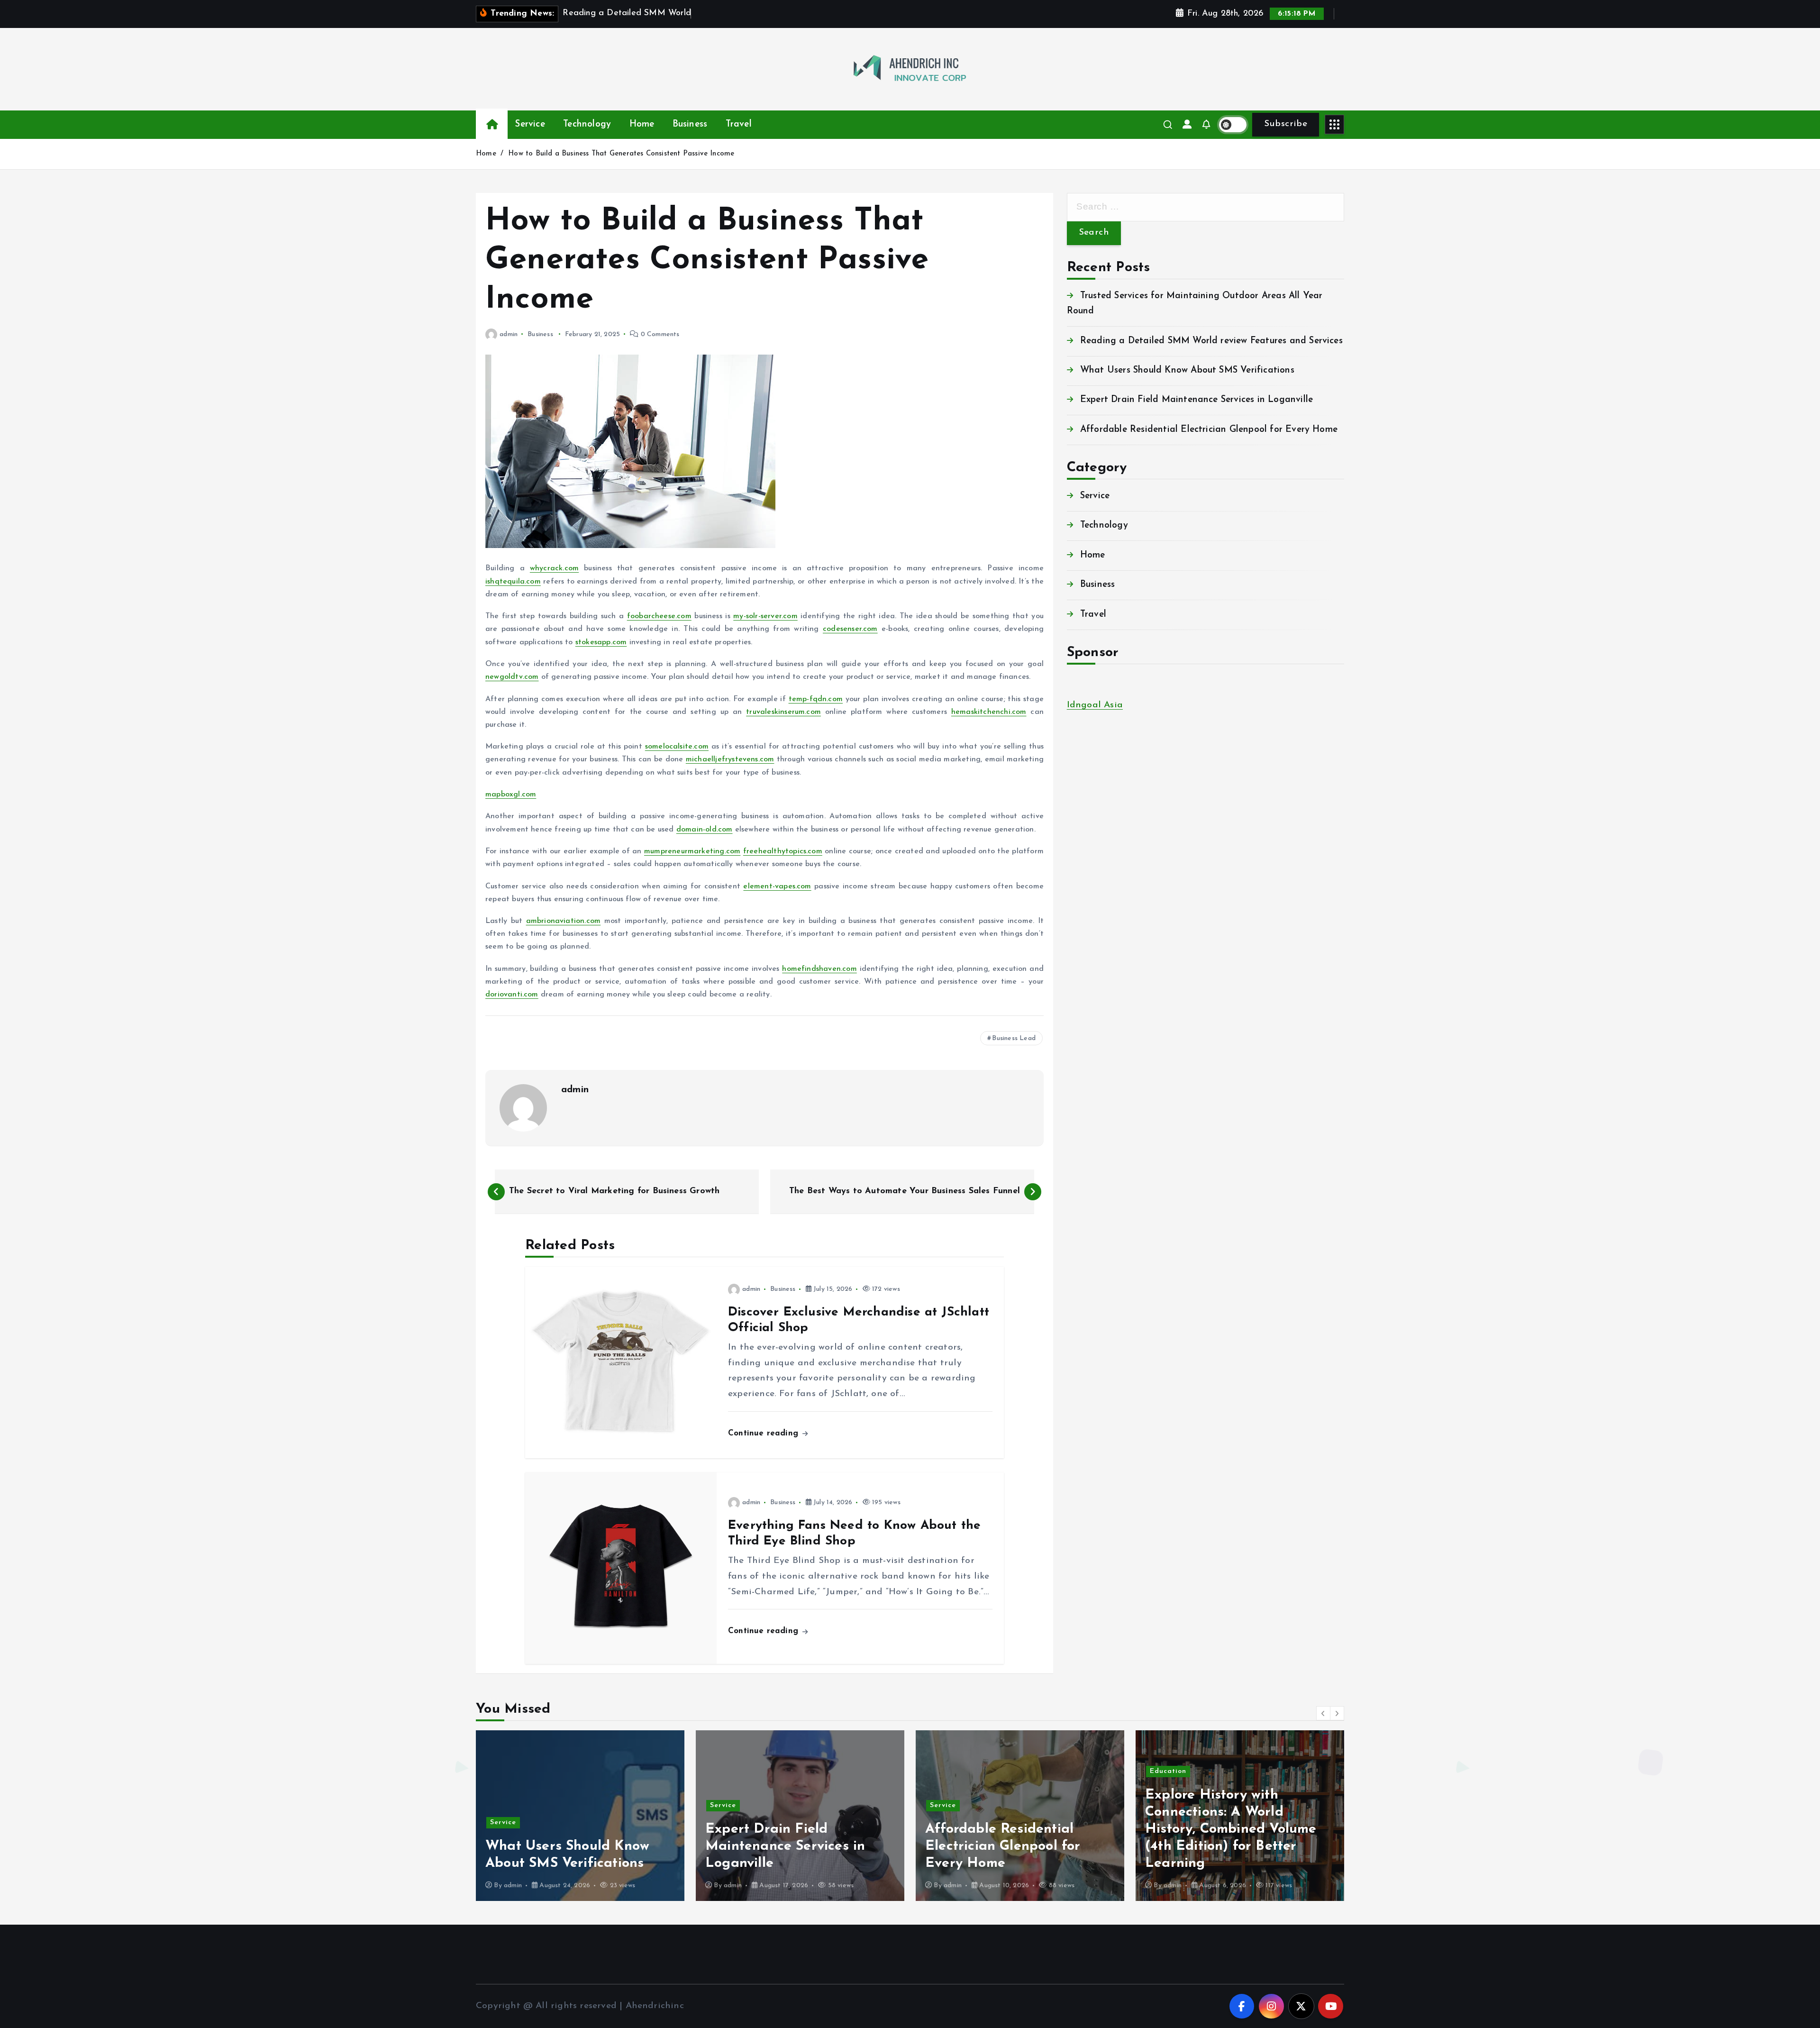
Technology (587, 124)
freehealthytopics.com (783, 851)
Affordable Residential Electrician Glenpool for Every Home (1209, 430)
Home (642, 124)
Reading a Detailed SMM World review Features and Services (1211, 341)
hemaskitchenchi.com (989, 712)
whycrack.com (554, 568)
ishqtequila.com (513, 582)
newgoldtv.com (512, 677)
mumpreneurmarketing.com (692, 851)
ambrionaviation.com (564, 921)
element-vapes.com (777, 886)
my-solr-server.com (765, 616)
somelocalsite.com (677, 747)
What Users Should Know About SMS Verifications (1187, 370)
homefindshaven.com (819, 969)
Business (690, 124)
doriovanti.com (512, 995)
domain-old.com (705, 830)
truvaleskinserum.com (783, 712)
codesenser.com (850, 629)
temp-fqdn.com (816, 699)
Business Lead (1014, 1038)
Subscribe (1286, 124)
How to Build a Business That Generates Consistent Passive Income (621, 154)
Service (530, 124)
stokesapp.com (601, 642)
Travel (739, 124)
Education (948, 1771)
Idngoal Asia (1095, 705)
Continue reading (764, 1433)
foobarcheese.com (659, 616)
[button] (1323, 1713)
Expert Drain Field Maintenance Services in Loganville (1197, 400)
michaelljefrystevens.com (730, 759)
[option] (580, 1816)
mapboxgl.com (511, 795)
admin (509, 334)
